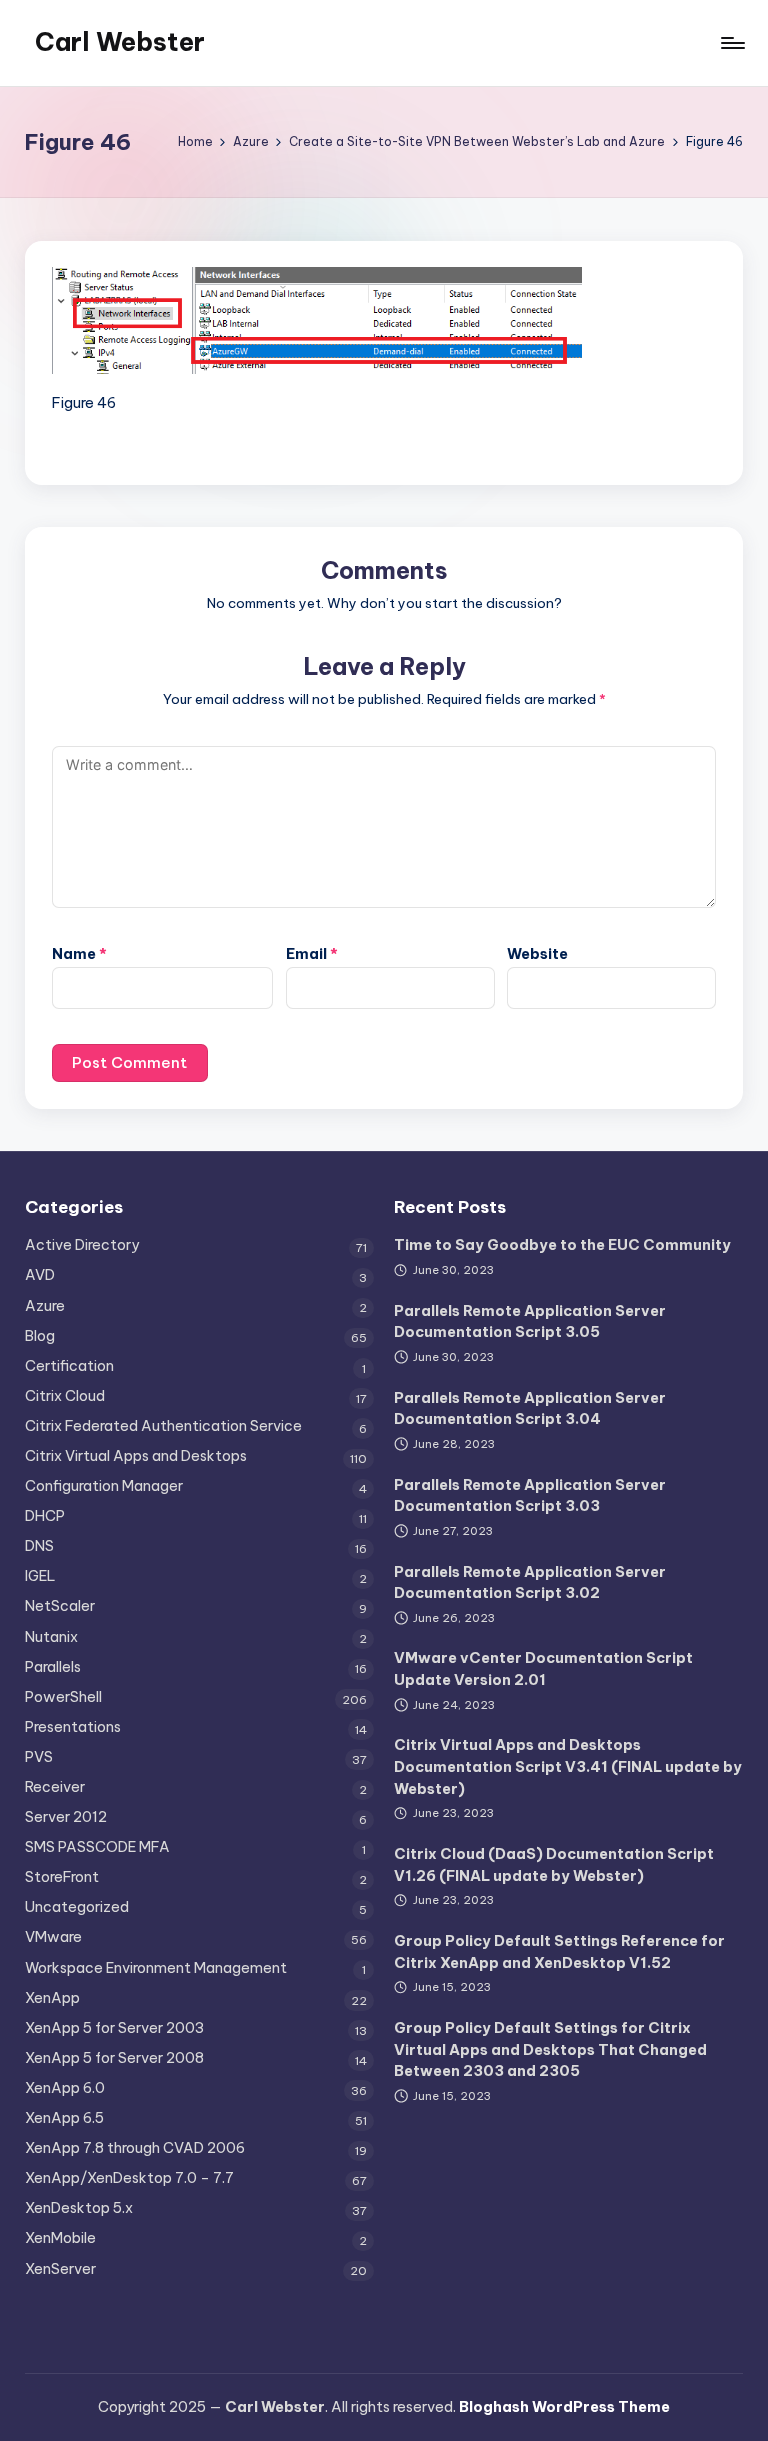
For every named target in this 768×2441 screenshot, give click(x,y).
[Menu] (731, 43)
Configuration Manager (104, 1486)
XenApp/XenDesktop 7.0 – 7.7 (129, 2178)
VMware (53, 1937)
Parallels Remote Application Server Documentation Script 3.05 (530, 1322)
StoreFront (62, 1877)
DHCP (45, 1516)
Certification (69, 1366)
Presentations (73, 1727)
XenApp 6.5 (64, 2118)
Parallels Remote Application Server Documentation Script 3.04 (530, 1409)
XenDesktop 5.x (79, 2208)
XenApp (52, 1998)
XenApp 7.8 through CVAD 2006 (135, 2148)
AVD (40, 1275)
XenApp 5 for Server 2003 (114, 2028)
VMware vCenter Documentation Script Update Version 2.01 (543, 1669)
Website (537, 954)
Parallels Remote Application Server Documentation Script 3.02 (530, 1583)
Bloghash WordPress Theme (564, 2407)
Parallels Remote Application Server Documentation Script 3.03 (530, 1496)
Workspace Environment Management (156, 1968)
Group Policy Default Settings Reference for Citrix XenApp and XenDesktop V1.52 (559, 1952)
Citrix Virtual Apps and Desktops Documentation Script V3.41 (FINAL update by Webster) (568, 1766)
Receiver (55, 1787)
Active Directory (82, 1245)
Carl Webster (120, 42)
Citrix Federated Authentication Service (163, 1426)
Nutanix (51, 1637)
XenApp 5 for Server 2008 (114, 2058)
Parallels (53, 1667)
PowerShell (63, 1697)
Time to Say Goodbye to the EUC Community (562, 1245)
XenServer (60, 2269)
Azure (45, 1306)
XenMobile (60, 2238)
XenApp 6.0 (65, 2088)
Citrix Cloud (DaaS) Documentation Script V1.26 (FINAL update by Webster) (554, 1865)
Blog (40, 1336)
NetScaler (60, 1606)
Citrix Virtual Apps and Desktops (136, 1456)
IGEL (40, 1576)
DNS (39, 1546)
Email (312, 954)
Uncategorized (77, 1907)
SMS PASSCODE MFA (97, 1847)
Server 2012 (66, 1817)
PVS (39, 1757)
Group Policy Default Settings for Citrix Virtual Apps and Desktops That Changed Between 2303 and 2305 (550, 2049)
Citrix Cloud (65, 1396)
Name (79, 954)
